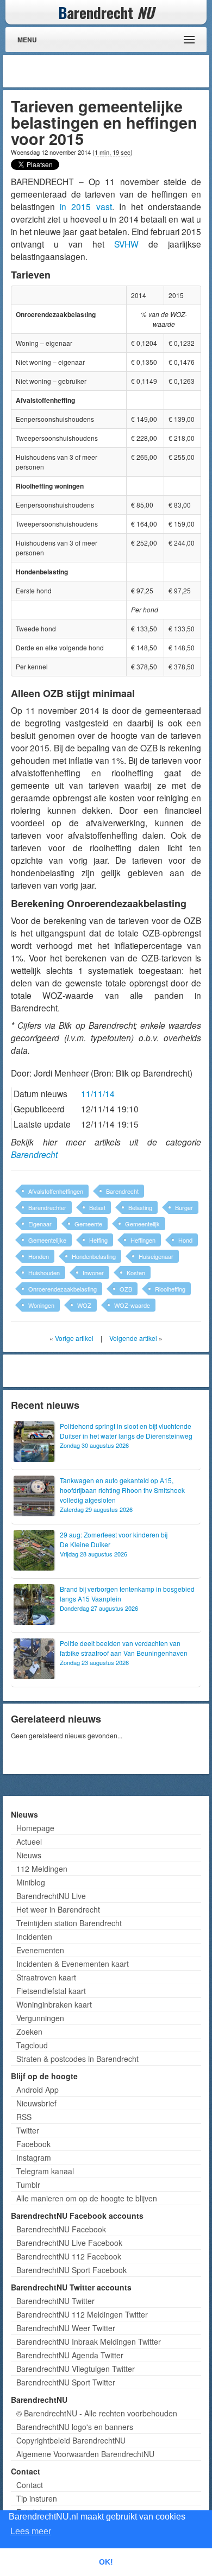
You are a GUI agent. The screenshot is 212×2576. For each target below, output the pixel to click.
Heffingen (143, 1240)
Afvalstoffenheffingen (56, 1191)
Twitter (28, 2130)
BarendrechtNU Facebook (61, 2229)
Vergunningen (40, 2018)
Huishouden (44, 1273)
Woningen (41, 1305)
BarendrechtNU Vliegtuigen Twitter (76, 2369)
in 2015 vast (86, 206)
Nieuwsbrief (36, 2103)
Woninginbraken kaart (54, 2004)
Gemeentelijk (142, 1224)
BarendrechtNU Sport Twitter (66, 2382)
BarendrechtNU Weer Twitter (66, 2328)
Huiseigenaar (156, 1256)
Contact (30, 2485)
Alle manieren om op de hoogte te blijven (87, 2198)
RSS (24, 2117)
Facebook (33, 2144)
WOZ (84, 1305)
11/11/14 (98, 1093)
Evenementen (40, 1950)
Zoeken (29, 2031)
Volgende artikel (133, 1338)
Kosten (136, 1273)
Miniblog (31, 1882)
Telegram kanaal (45, 2171)
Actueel (29, 1841)
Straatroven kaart (46, 1977)
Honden (39, 1256)
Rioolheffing (170, 1289)
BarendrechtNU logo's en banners (75, 2427)
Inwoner (93, 1273)
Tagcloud (32, 2045)
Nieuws (29, 1855)
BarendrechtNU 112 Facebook (69, 2256)
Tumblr (28, 2185)
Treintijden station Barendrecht (69, 1923)
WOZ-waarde (132, 1305)
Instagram (34, 2157)
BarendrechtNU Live (51, 1896)
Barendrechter (47, 1207)
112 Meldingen (42, 1869)
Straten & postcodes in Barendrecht (77, 2059)
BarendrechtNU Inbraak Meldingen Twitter (89, 2341)
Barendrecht (34, 1154)
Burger (184, 1207)
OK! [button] (106, 2562)
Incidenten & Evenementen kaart (73, 1964)
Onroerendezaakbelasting (63, 1289)
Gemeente (88, 1224)
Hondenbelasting (94, 1256)
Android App (38, 2090)
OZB (126, 1289)
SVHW (126, 244)
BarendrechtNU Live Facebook (69, 2243)
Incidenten (34, 1936)
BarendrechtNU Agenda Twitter (70, 2355)
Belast (97, 1207)
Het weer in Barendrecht (58, 1909)
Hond (185, 1240)
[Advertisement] (120, 71)
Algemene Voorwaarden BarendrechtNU (85, 2454)
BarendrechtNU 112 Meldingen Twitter (82, 2314)
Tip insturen (37, 2498)
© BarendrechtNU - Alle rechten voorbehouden (97, 2413)
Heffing (98, 1240)
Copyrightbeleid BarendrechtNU (71, 2440)
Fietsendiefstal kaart (51, 1991)
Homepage (35, 1828)
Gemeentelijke (47, 1240)
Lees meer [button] (31, 2531)
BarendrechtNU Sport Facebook (71, 2270)
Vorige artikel (74, 1338)
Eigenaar (40, 1224)
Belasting (140, 1207)
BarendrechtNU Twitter (55, 2301)
